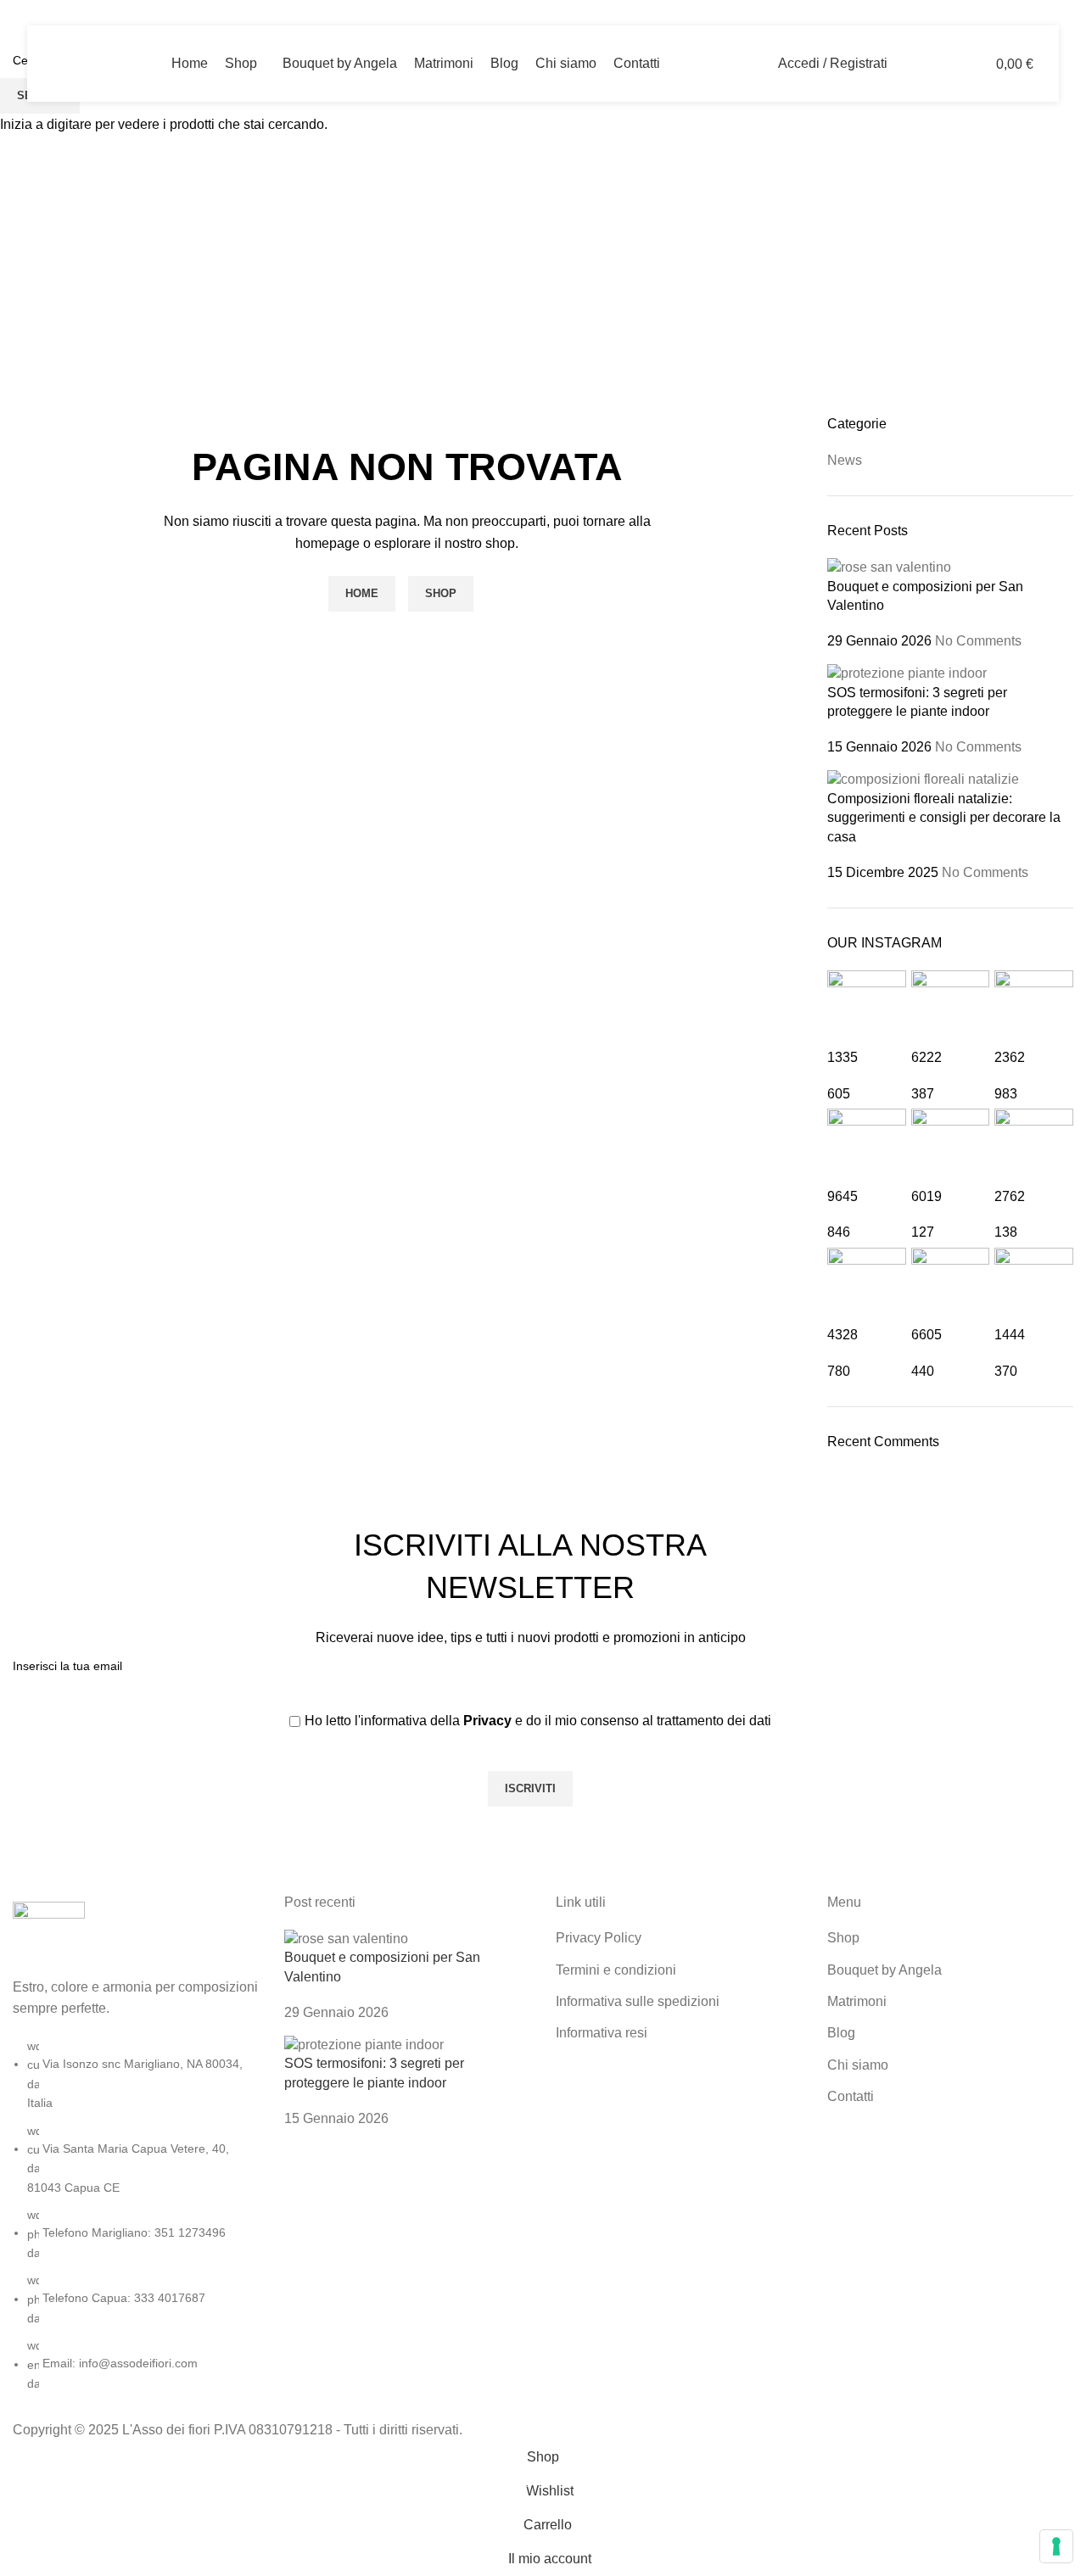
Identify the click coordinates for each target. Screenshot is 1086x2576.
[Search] (911, 64)
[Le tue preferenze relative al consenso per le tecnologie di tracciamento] (1056, 2546)
